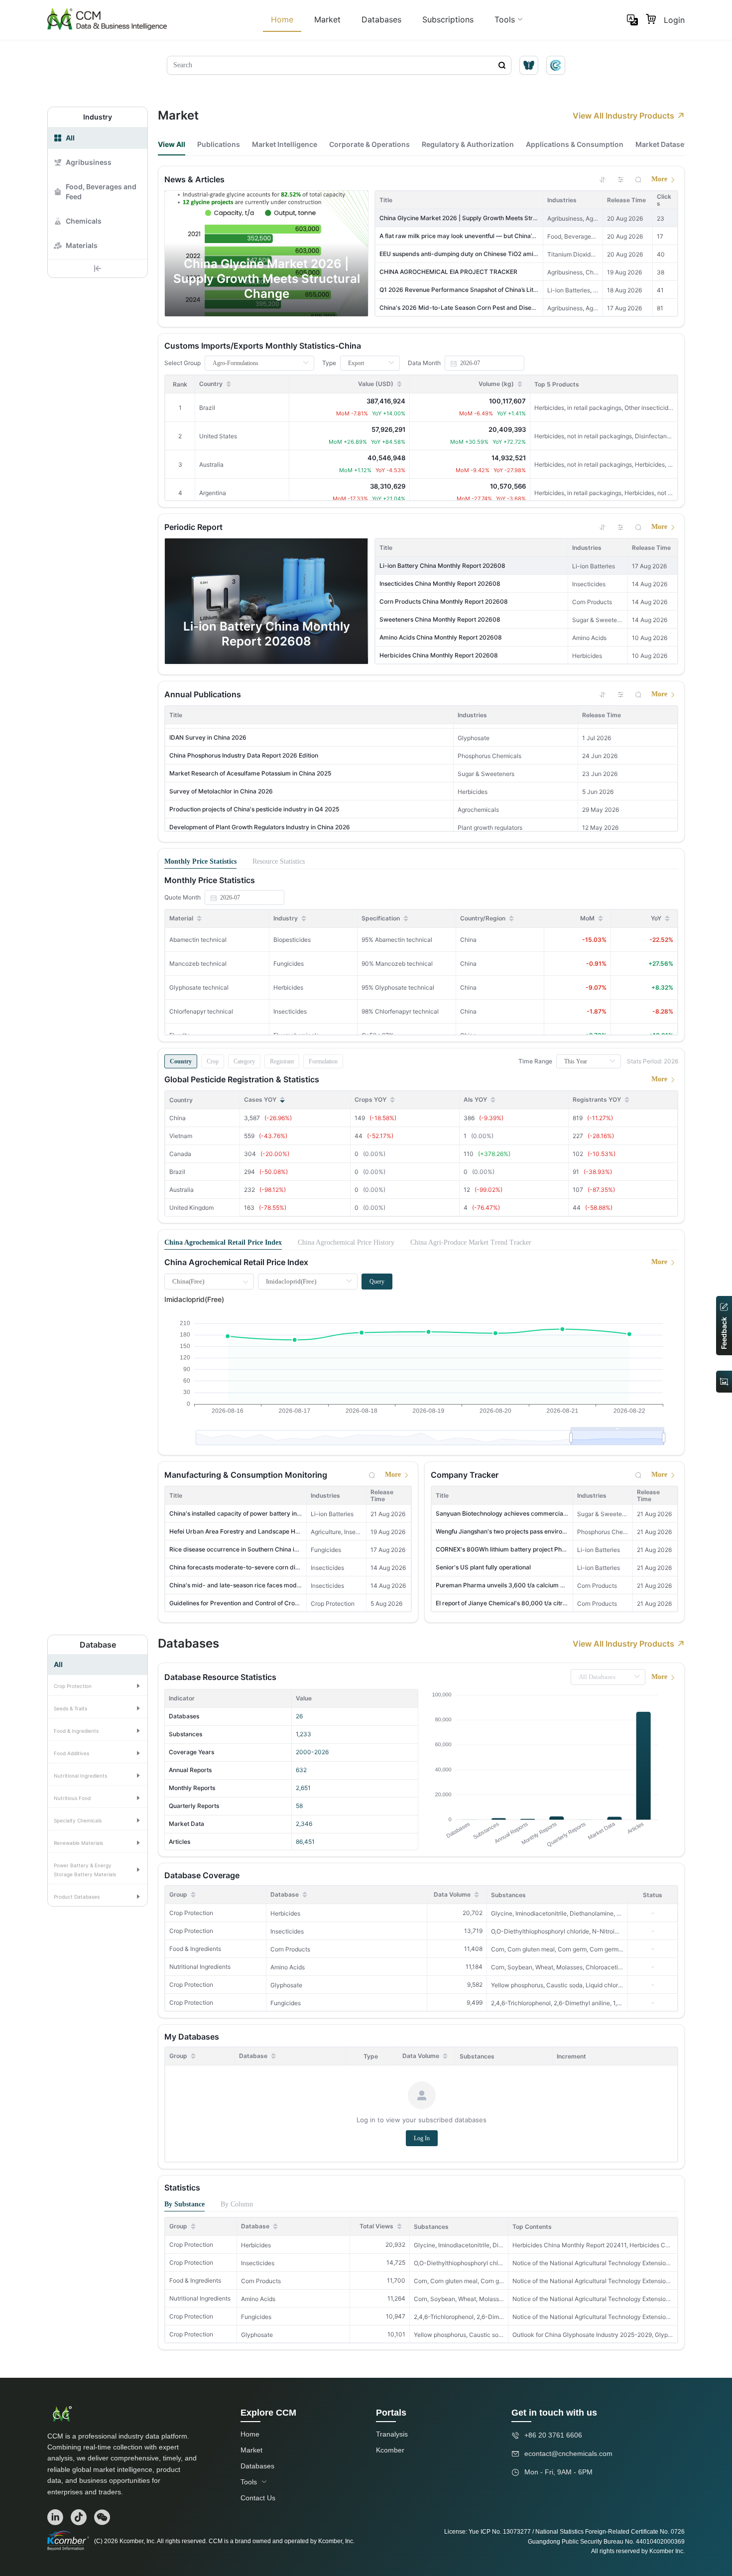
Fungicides (286, 2003)
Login (674, 20)
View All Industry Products (623, 116)
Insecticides (287, 1931)
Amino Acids (288, 1967)
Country (181, 1061)
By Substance (184, 2204)
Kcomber (390, 2450)
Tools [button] (505, 19)
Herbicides (285, 1913)
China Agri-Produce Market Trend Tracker (471, 1242)
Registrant (282, 1061)
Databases (381, 19)
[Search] (638, 179)
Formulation (323, 1061)
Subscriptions (448, 19)
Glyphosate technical (199, 987)
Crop (213, 1061)
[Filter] (620, 179)
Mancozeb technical (198, 964)
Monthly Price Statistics (200, 861)
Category (244, 1061)
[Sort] (603, 179)
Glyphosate (286, 1985)
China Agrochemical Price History (346, 1242)
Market (327, 19)
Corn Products (290, 1949)
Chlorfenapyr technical (201, 1011)
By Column (237, 2204)
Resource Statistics (279, 861)
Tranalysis (392, 2434)
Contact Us (258, 2498)
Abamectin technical (198, 940)
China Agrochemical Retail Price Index (223, 1242)
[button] (98, 1685)
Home (282, 19)
